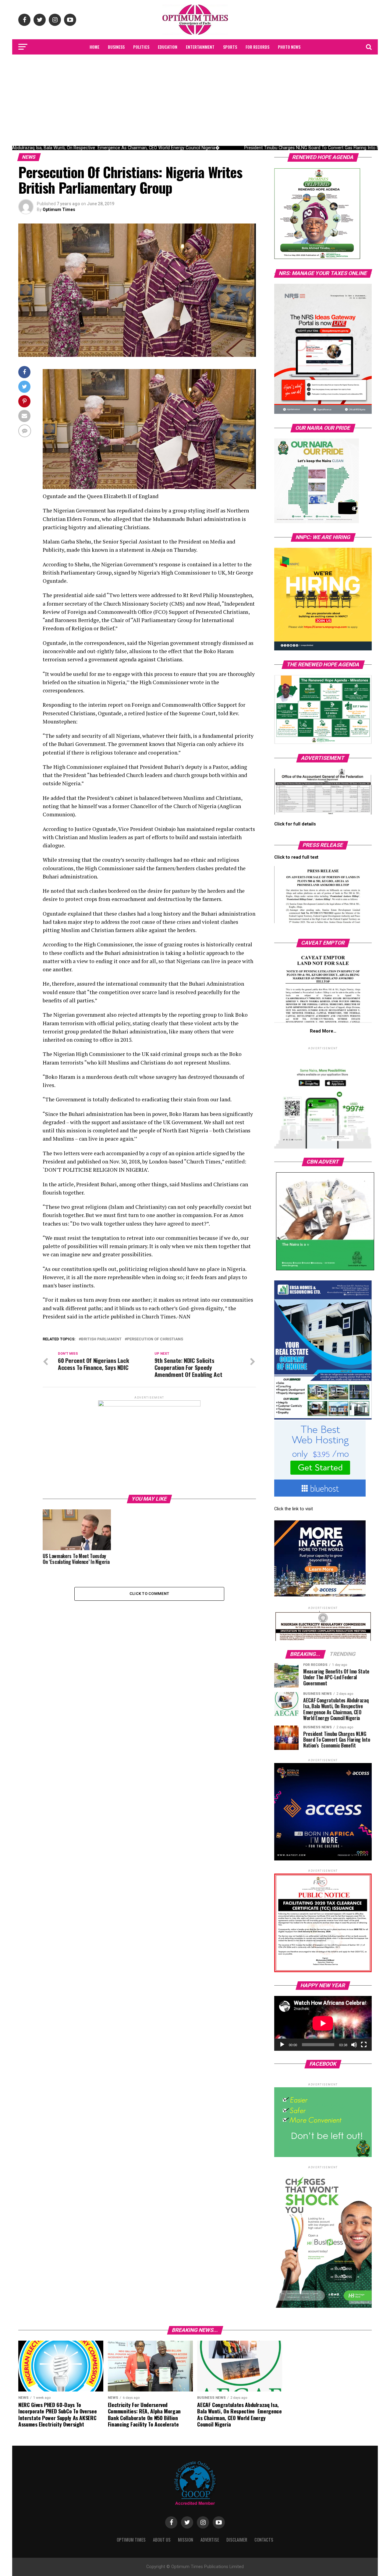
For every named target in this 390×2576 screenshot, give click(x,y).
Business (116, 47)
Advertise (210, 2540)
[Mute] (354, 2045)
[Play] (282, 2045)
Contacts (264, 2540)
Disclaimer (237, 2540)
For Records (257, 47)
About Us (162, 2540)
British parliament (101, 1339)
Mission (186, 2540)
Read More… (323, 1031)
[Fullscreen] (364, 2045)
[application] (323, 2023)
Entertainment (200, 47)
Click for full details (295, 824)
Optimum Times (59, 209)
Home (94, 47)
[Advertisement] (195, 100)
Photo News (289, 47)
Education (168, 47)
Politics (141, 47)
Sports (230, 47)
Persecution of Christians (155, 1339)
